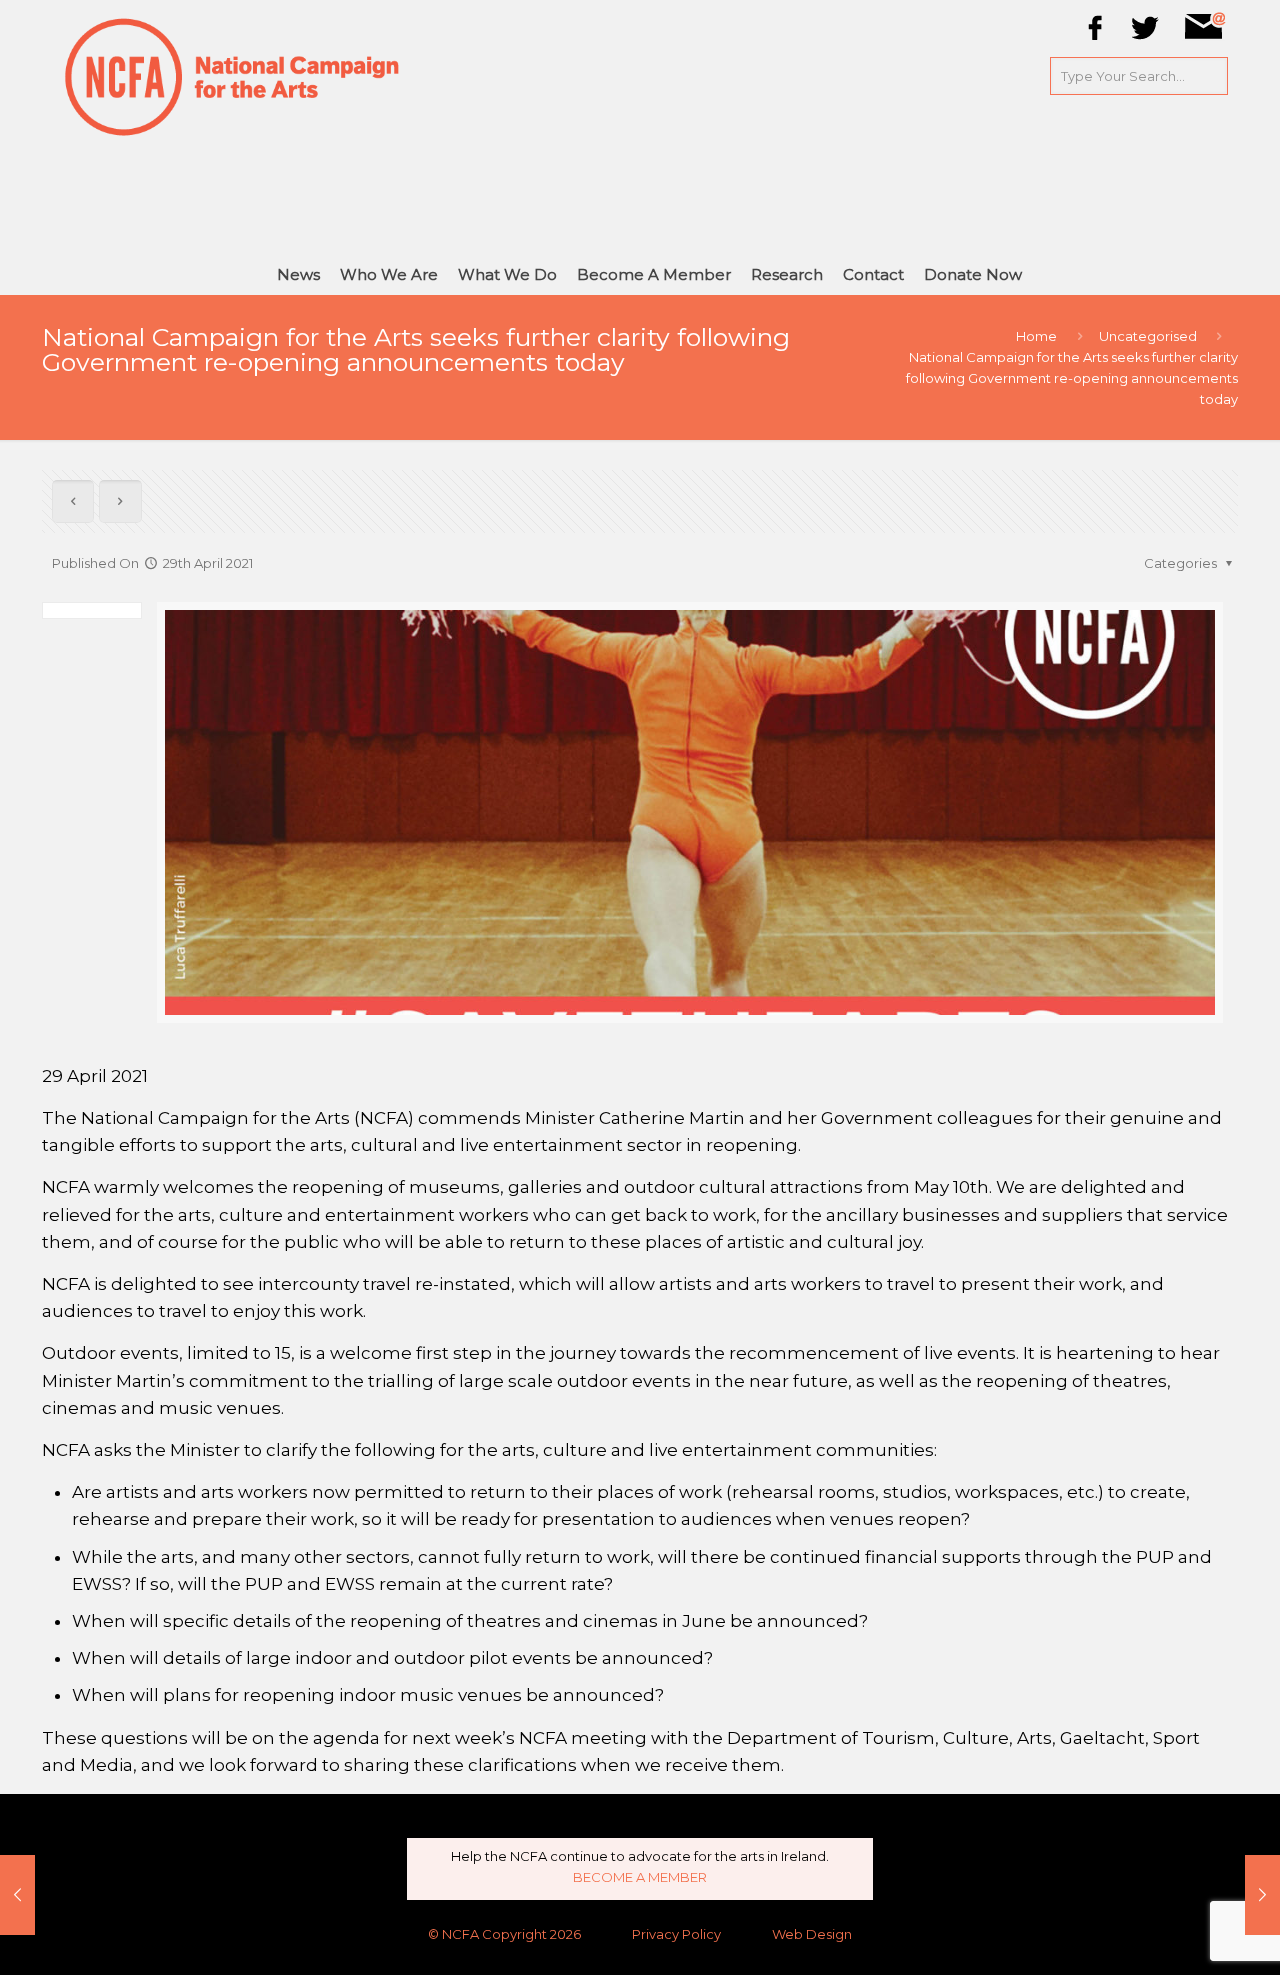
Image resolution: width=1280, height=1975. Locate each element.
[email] (1205, 36)
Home (1036, 336)
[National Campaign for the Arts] (232, 75)
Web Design (812, 1934)
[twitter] (1145, 36)
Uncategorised (1148, 336)
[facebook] (1095, 36)
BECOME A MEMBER (640, 1877)
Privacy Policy (676, 1934)
